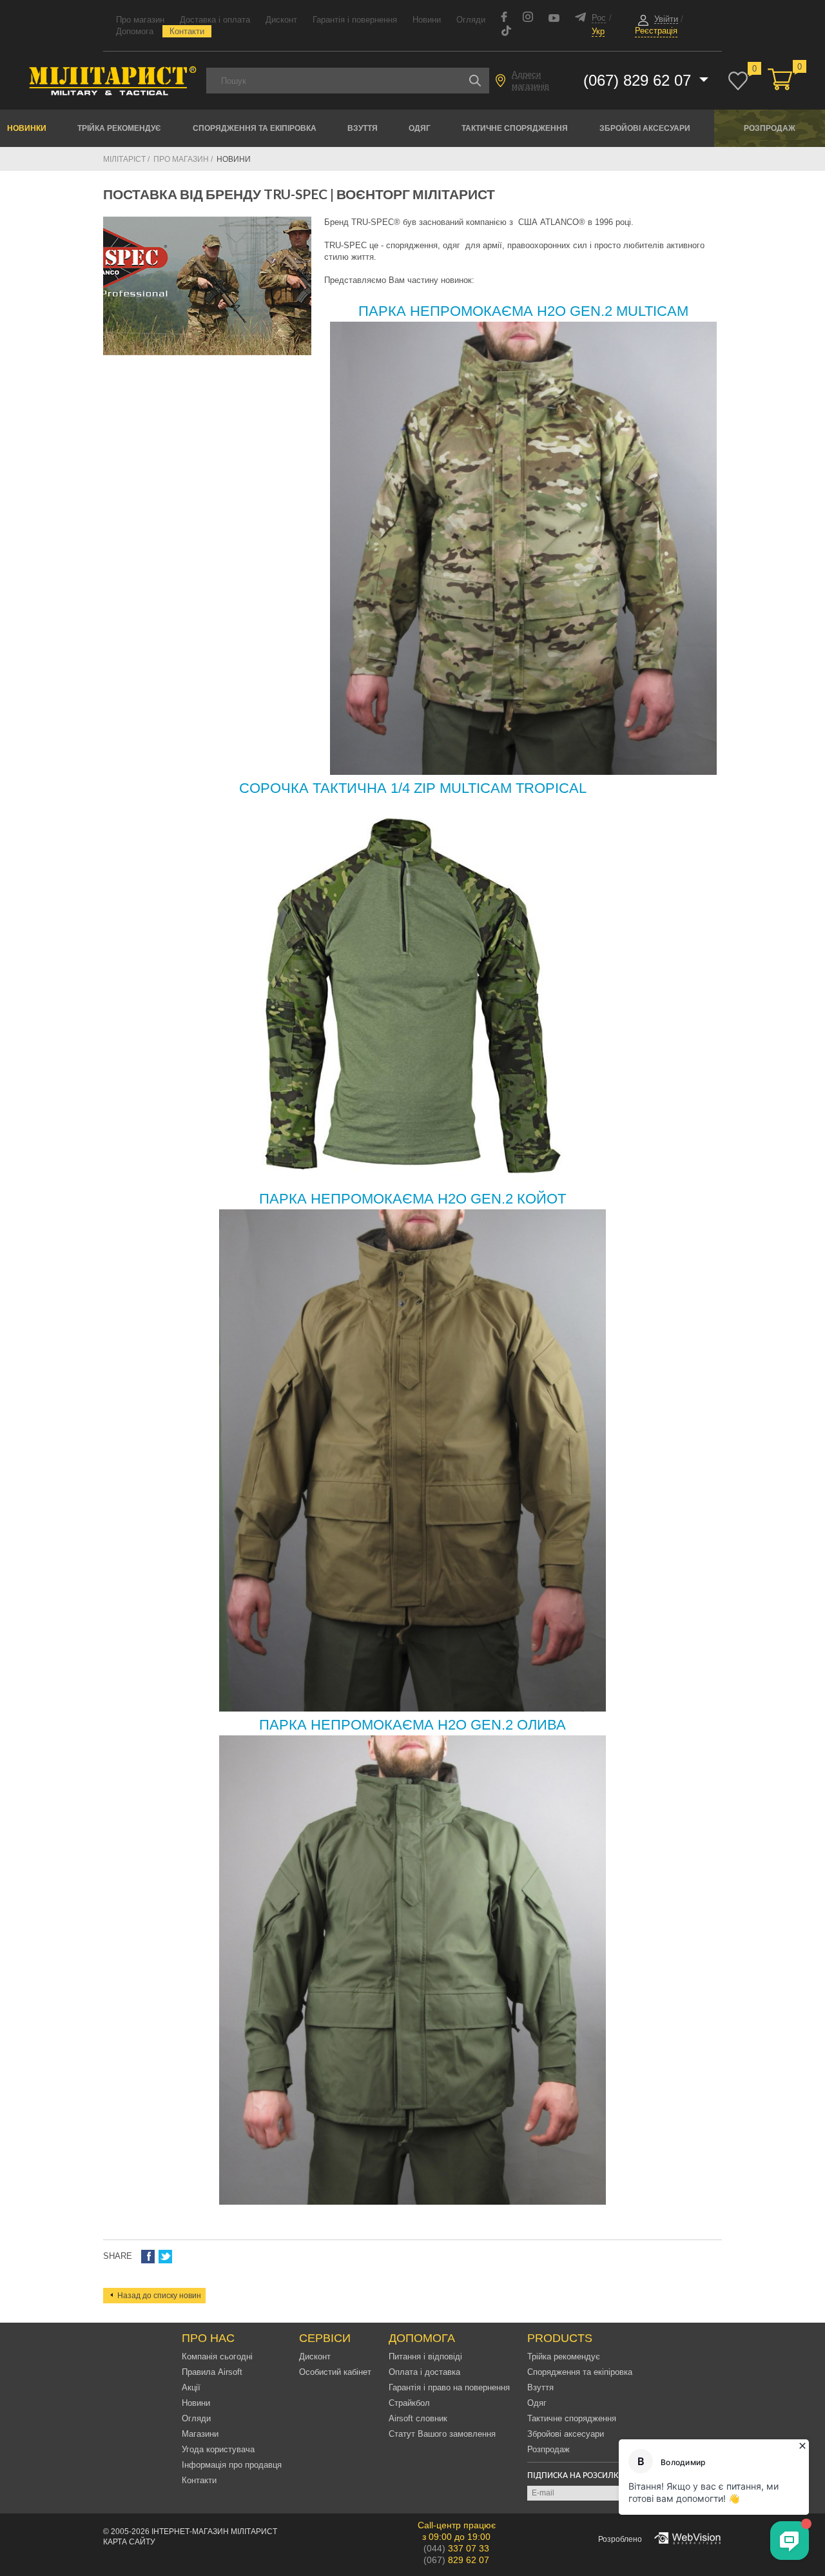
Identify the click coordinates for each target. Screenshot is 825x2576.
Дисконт (281, 20)
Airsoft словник (418, 2418)
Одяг (420, 128)
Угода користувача (218, 2449)
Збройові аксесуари (645, 128)
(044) (456, 2548)
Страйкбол (409, 2403)
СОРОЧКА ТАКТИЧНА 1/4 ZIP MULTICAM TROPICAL (413, 788)
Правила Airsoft (212, 2372)
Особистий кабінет (335, 2372)
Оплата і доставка (424, 2372)
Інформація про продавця (232, 2465)
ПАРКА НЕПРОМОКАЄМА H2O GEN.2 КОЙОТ (412, 1199)
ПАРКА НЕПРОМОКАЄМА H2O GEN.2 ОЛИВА (412, 1725)
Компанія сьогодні (217, 2356)
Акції (191, 2387)
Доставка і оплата (215, 20)
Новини (427, 20)
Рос (599, 18)
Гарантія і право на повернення (449, 2387)
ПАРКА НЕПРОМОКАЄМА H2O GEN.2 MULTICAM (523, 311)
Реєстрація (656, 31)
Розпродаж (770, 128)
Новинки (27, 128)
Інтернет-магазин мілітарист (214, 2532)
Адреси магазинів (530, 80)
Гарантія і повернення (355, 20)
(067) (456, 2560)
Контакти (187, 31)
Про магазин (140, 20)
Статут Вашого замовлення (442, 2434)
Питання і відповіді (425, 2356)
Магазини (200, 2434)
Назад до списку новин (159, 2296)
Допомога (135, 31)
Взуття (363, 128)
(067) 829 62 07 (639, 80)
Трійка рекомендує (119, 128)
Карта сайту (129, 2542)
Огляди (471, 20)
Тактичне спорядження (515, 128)
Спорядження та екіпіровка (255, 128)
